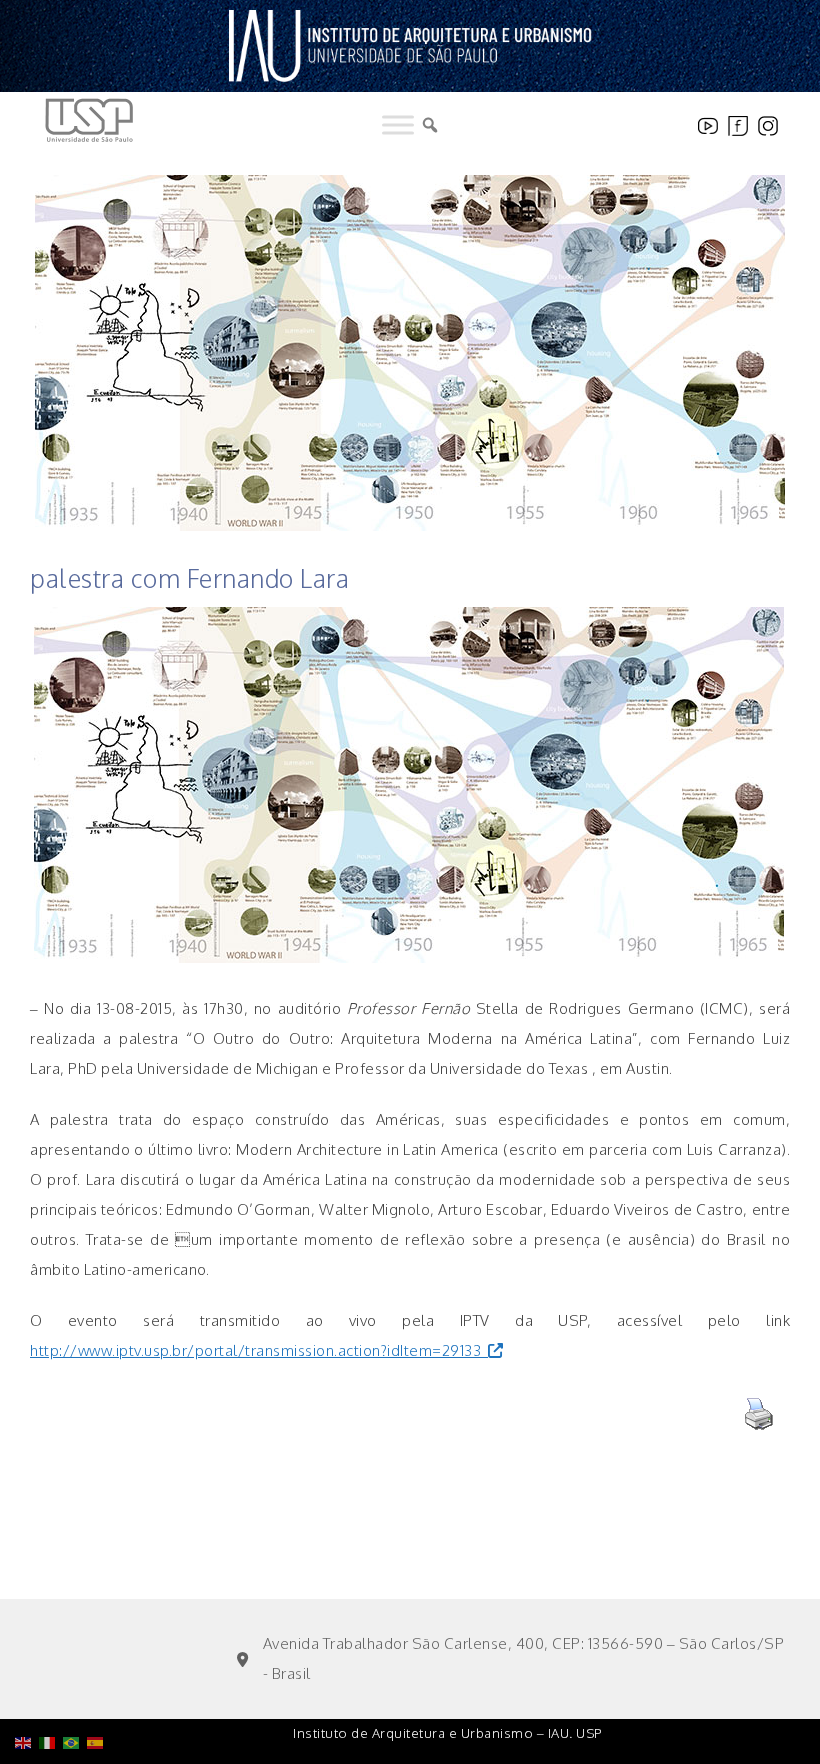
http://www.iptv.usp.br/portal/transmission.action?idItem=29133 (255, 1350)
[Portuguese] (75, 1691)
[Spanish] (99, 1691)
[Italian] (51, 1691)
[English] (27, 1691)
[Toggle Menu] (398, 125)
